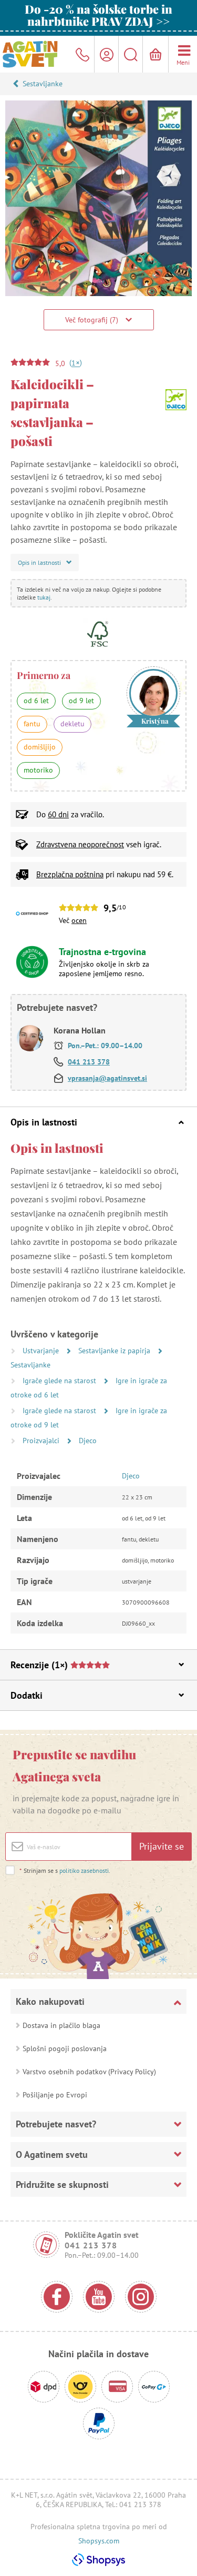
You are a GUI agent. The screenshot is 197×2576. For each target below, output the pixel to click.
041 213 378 (89, 1062)
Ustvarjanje (42, 1351)
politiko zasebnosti (84, 1870)
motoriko (38, 770)
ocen (79, 920)
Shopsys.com (99, 2541)
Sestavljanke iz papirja (115, 1351)
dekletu (72, 724)
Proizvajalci (42, 1441)
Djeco (88, 1441)
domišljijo (40, 747)
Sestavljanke (43, 84)
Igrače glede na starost (60, 1381)
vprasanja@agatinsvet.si (107, 1078)
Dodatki (27, 1695)
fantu (32, 724)
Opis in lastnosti (44, 1122)
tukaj (44, 597)
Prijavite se (162, 1846)
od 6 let (36, 701)
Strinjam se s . (65, 1870)
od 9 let (81, 701)
